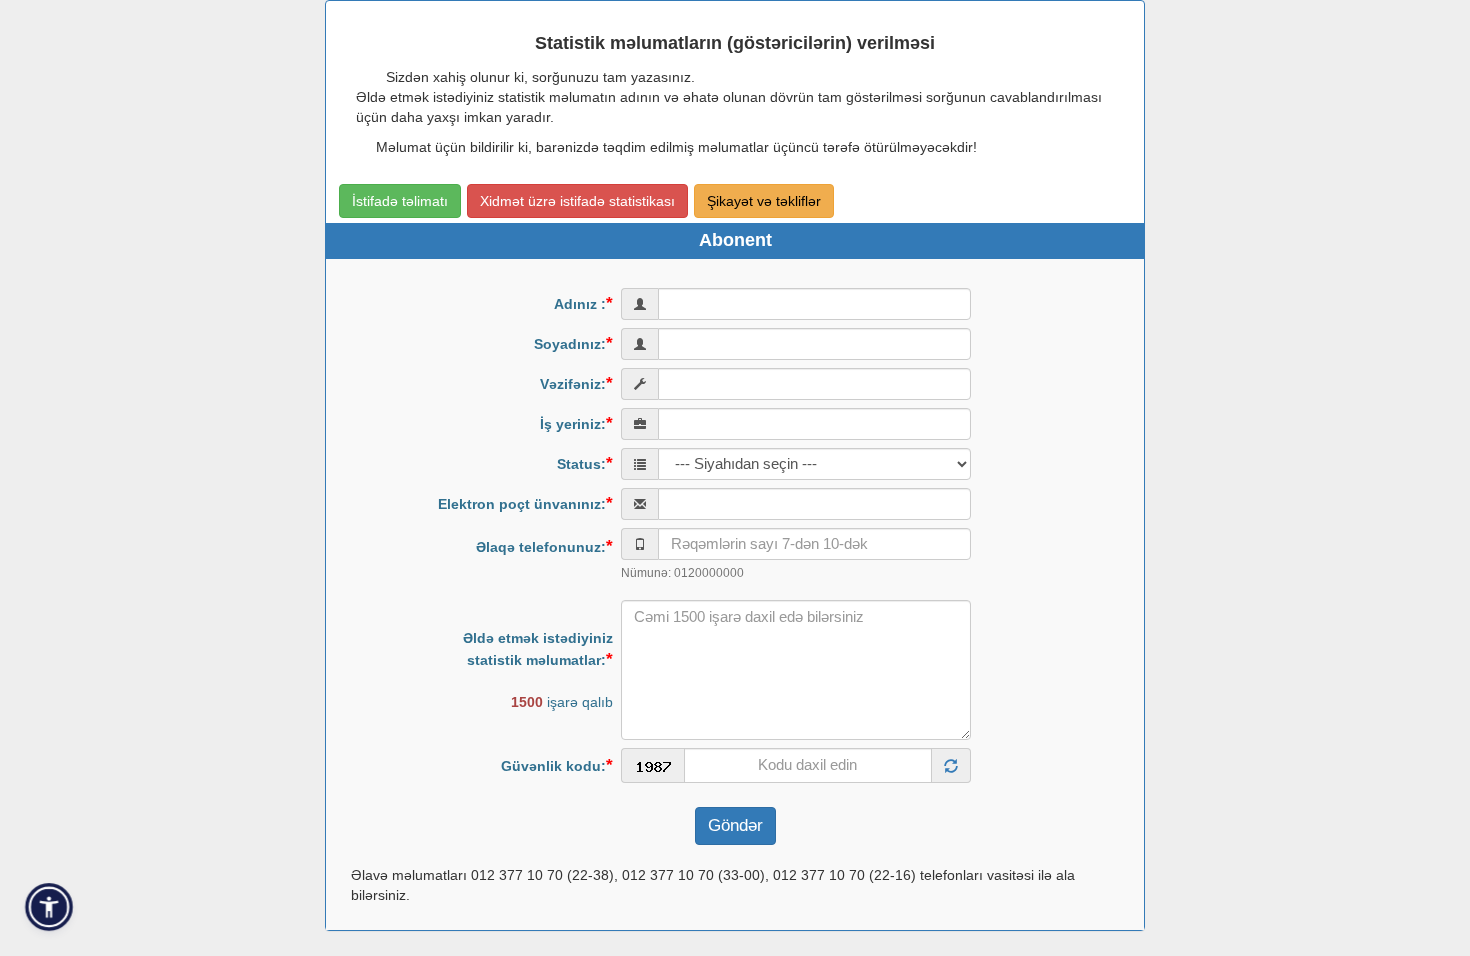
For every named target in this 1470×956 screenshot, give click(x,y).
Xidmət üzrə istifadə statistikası (577, 201)
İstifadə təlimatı (400, 201)
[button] (49, 907)
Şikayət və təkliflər (764, 201)
